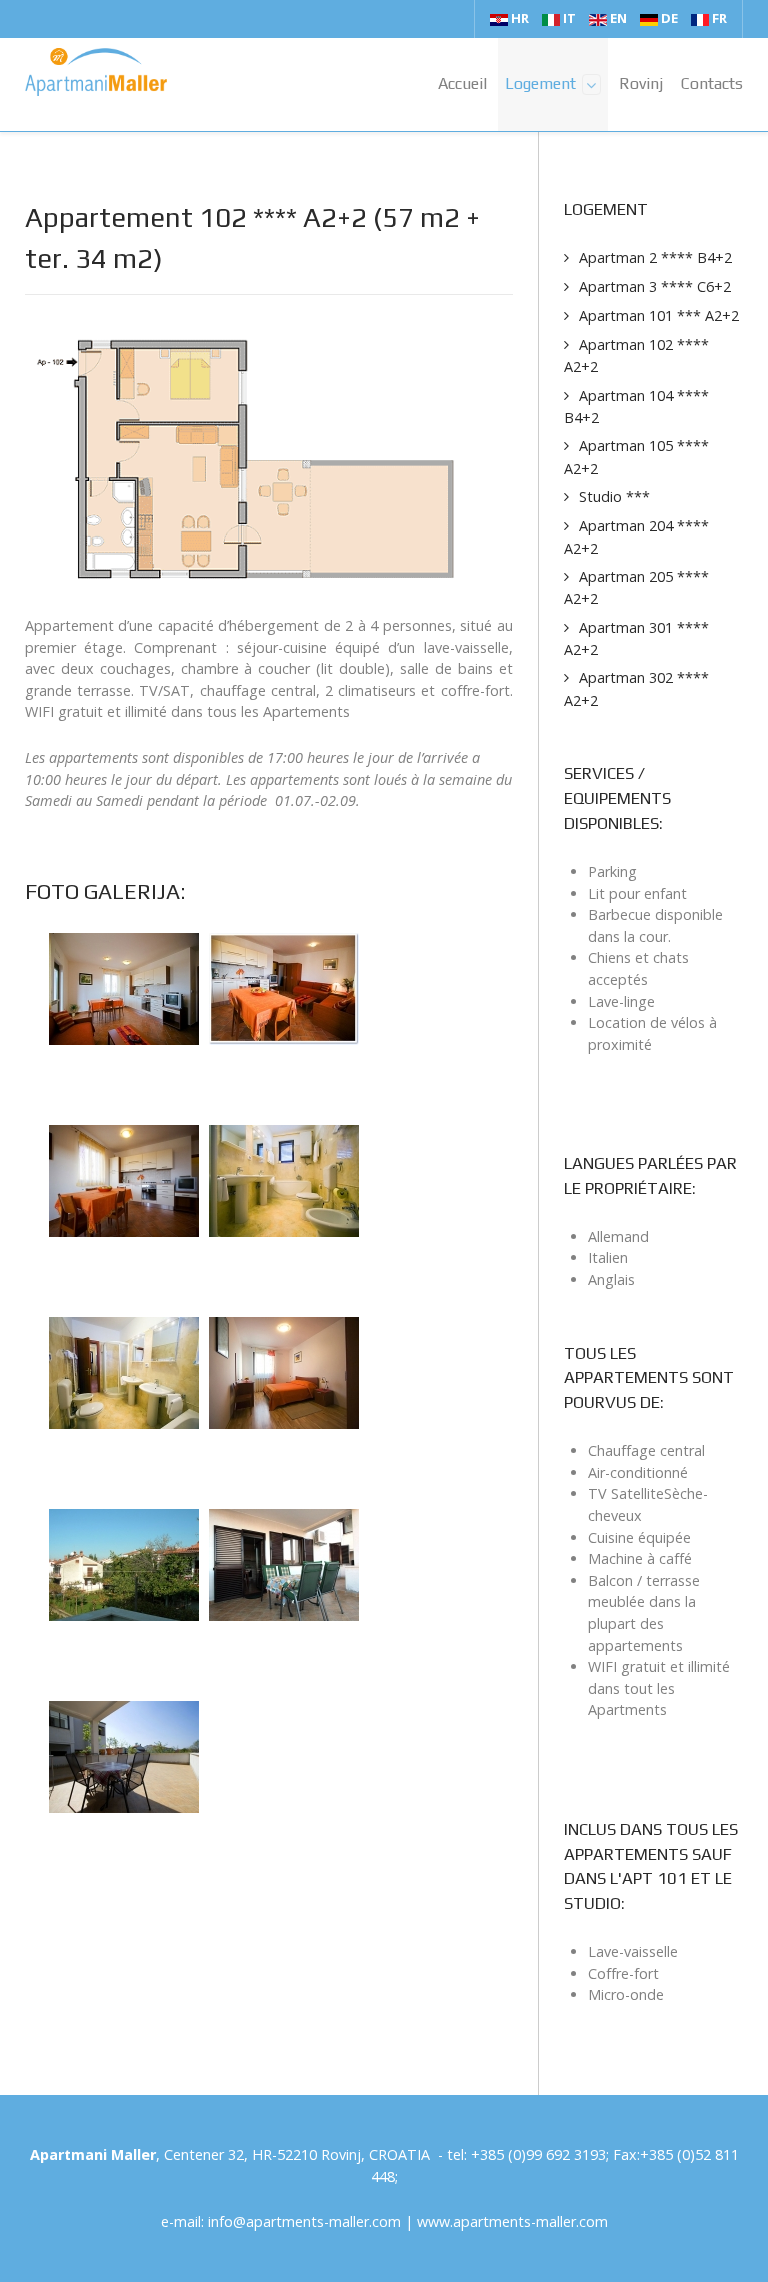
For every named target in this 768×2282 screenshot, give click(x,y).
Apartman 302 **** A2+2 (636, 689)
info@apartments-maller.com (304, 2221)
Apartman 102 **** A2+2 (636, 356)
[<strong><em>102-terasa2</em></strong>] (124, 1755)
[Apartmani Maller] (96, 72)
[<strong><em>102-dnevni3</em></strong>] (124, 1179)
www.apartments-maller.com (512, 2221)
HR (520, 18)
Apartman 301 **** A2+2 (636, 639)
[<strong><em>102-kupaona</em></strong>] (284, 1179)
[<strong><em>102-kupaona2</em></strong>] (124, 1371)
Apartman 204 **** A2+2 (636, 537)
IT (569, 18)
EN (618, 18)
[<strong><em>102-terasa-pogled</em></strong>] (124, 1563)
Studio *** (614, 496)
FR (718, 18)
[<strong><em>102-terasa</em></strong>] (284, 1563)
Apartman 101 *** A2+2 (659, 315)
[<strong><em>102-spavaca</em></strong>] (284, 1371)
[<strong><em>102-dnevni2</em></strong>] (284, 987)
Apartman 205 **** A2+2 (636, 588)
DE (669, 18)
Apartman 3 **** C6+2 (655, 286)
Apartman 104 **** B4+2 (636, 407)
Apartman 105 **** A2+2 (636, 457)
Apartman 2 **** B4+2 (655, 257)
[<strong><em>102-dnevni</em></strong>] (124, 987)
